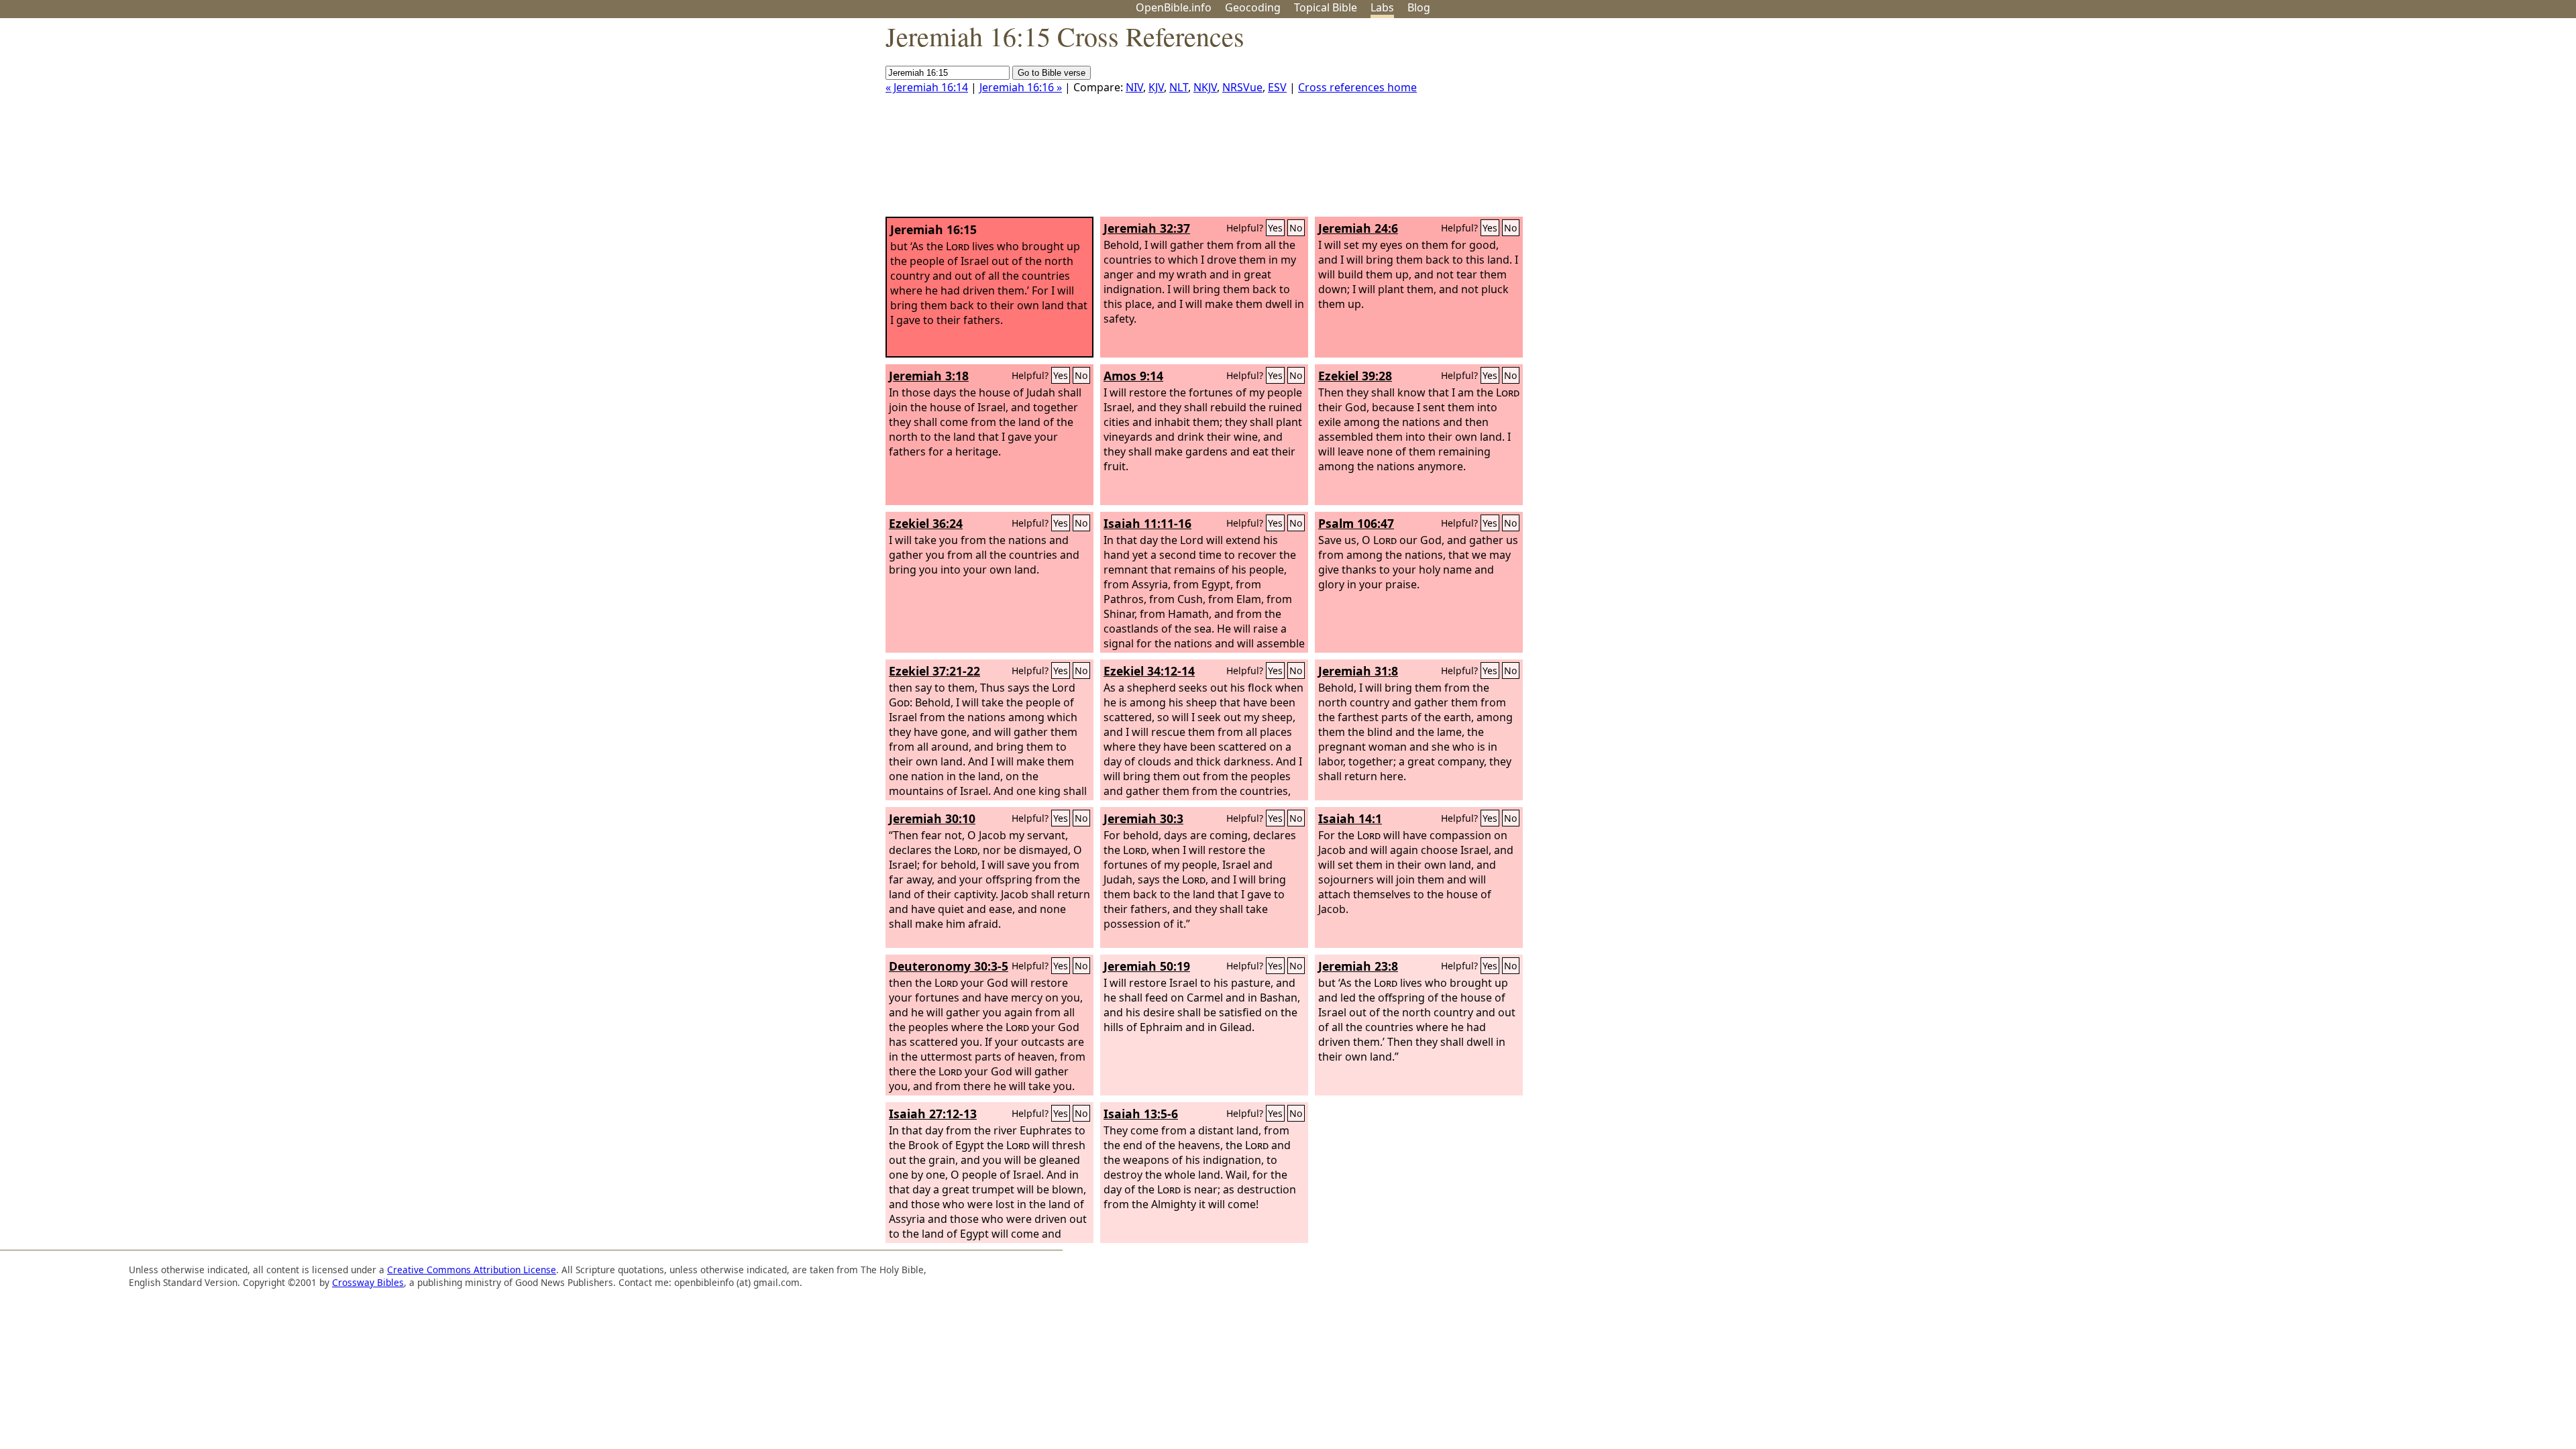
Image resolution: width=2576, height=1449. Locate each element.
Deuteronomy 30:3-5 (949, 966)
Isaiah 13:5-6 (1141, 1114)
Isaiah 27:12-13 (933, 1114)
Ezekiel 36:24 (926, 523)
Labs (1382, 7)
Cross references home (1357, 87)
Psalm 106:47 (1356, 523)
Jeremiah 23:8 (1358, 966)
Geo (1253, 7)
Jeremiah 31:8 (1358, 671)
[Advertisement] (2440, 123)
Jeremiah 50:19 (1147, 966)
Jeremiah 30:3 (1143, 818)
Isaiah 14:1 (1350, 818)
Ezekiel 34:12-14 (1149, 671)
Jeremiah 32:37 (1147, 228)
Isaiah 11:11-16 (1147, 523)
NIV (1134, 87)
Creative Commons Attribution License (472, 1270)
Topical (1326, 7)
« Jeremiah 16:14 (927, 87)
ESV (1277, 87)
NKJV (1205, 87)
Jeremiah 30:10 (932, 818)
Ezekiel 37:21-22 (934, 671)
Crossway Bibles (368, 1282)
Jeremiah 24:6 (1358, 228)
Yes (1275, 228)
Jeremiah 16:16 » (1021, 87)
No (1296, 228)
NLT (1179, 87)
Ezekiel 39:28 (1355, 376)
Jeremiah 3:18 (929, 376)
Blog (1419, 7)
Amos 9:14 (1133, 376)
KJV (1156, 87)
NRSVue (1242, 87)
